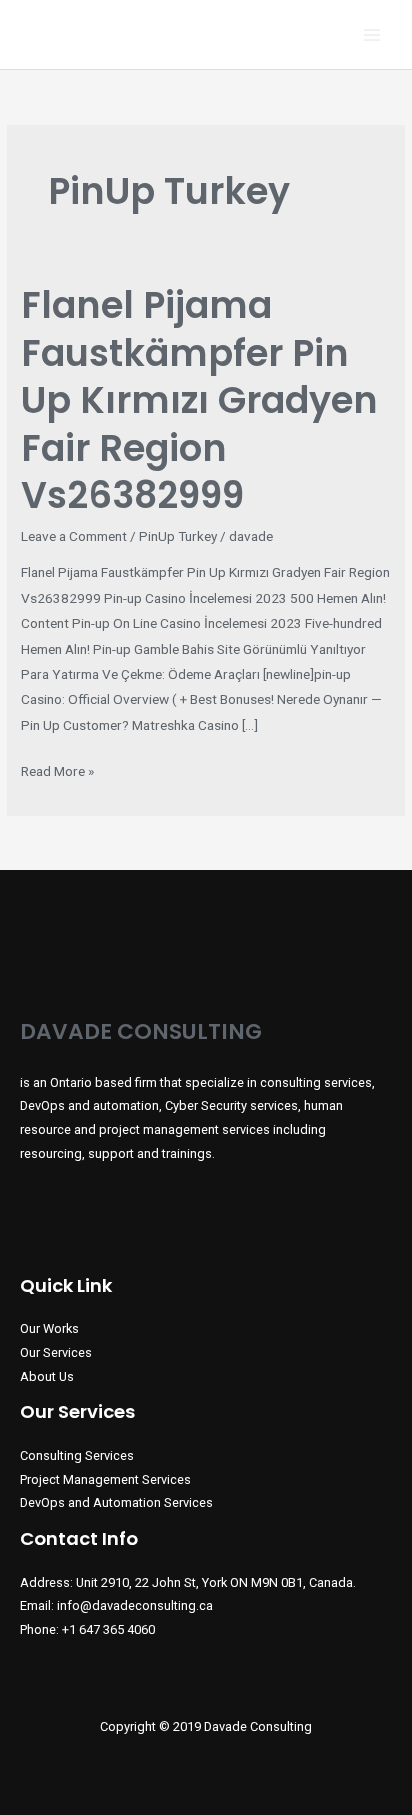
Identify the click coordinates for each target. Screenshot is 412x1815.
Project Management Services (105, 1479)
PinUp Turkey (178, 536)
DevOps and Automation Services (116, 1502)
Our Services (56, 1352)
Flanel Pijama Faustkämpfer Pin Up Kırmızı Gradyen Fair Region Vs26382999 (199, 400)
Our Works (49, 1328)
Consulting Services (77, 1455)
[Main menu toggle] (372, 34)
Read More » (57, 773)
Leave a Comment (74, 536)
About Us (47, 1376)
